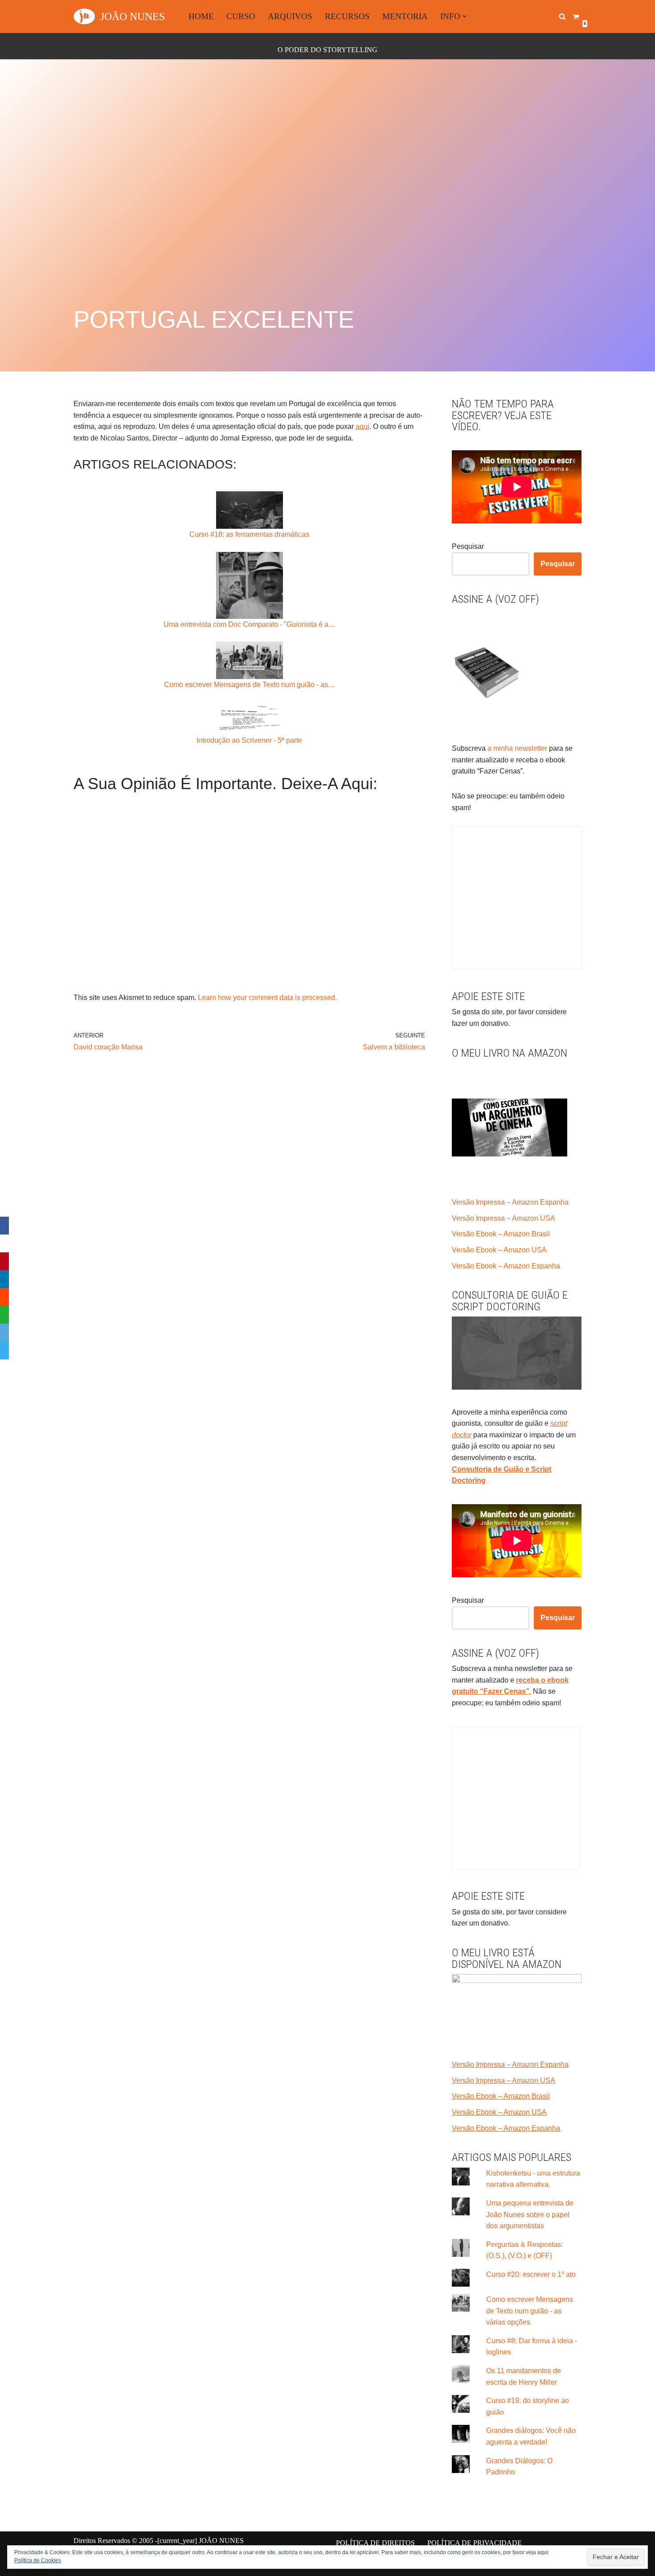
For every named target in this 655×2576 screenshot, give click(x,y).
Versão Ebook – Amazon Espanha (506, 1266)
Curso (241, 16)
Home (201, 16)
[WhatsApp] (4, 1315)
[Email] (4, 1333)
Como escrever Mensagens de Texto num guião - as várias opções (530, 2311)
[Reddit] (4, 1297)
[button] (465, 16)
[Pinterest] (4, 1261)
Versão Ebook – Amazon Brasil (501, 1234)
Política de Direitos (375, 2543)
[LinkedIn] (4, 1279)
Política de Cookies (38, 2560)
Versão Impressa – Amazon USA (504, 1218)
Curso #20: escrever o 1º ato (531, 2274)
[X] (4, 1243)
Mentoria (405, 16)
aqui (362, 426)
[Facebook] (4, 1226)
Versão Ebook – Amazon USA (499, 1250)
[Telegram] (4, 1350)
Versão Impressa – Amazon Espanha (510, 1202)
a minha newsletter (516, 748)
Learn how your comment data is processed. (267, 998)
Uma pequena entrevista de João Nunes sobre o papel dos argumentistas (530, 2214)
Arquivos (290, 16)
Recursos (347, 16)
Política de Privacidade (475, 2543)
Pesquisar (468, 546)
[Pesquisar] (562, 16)
